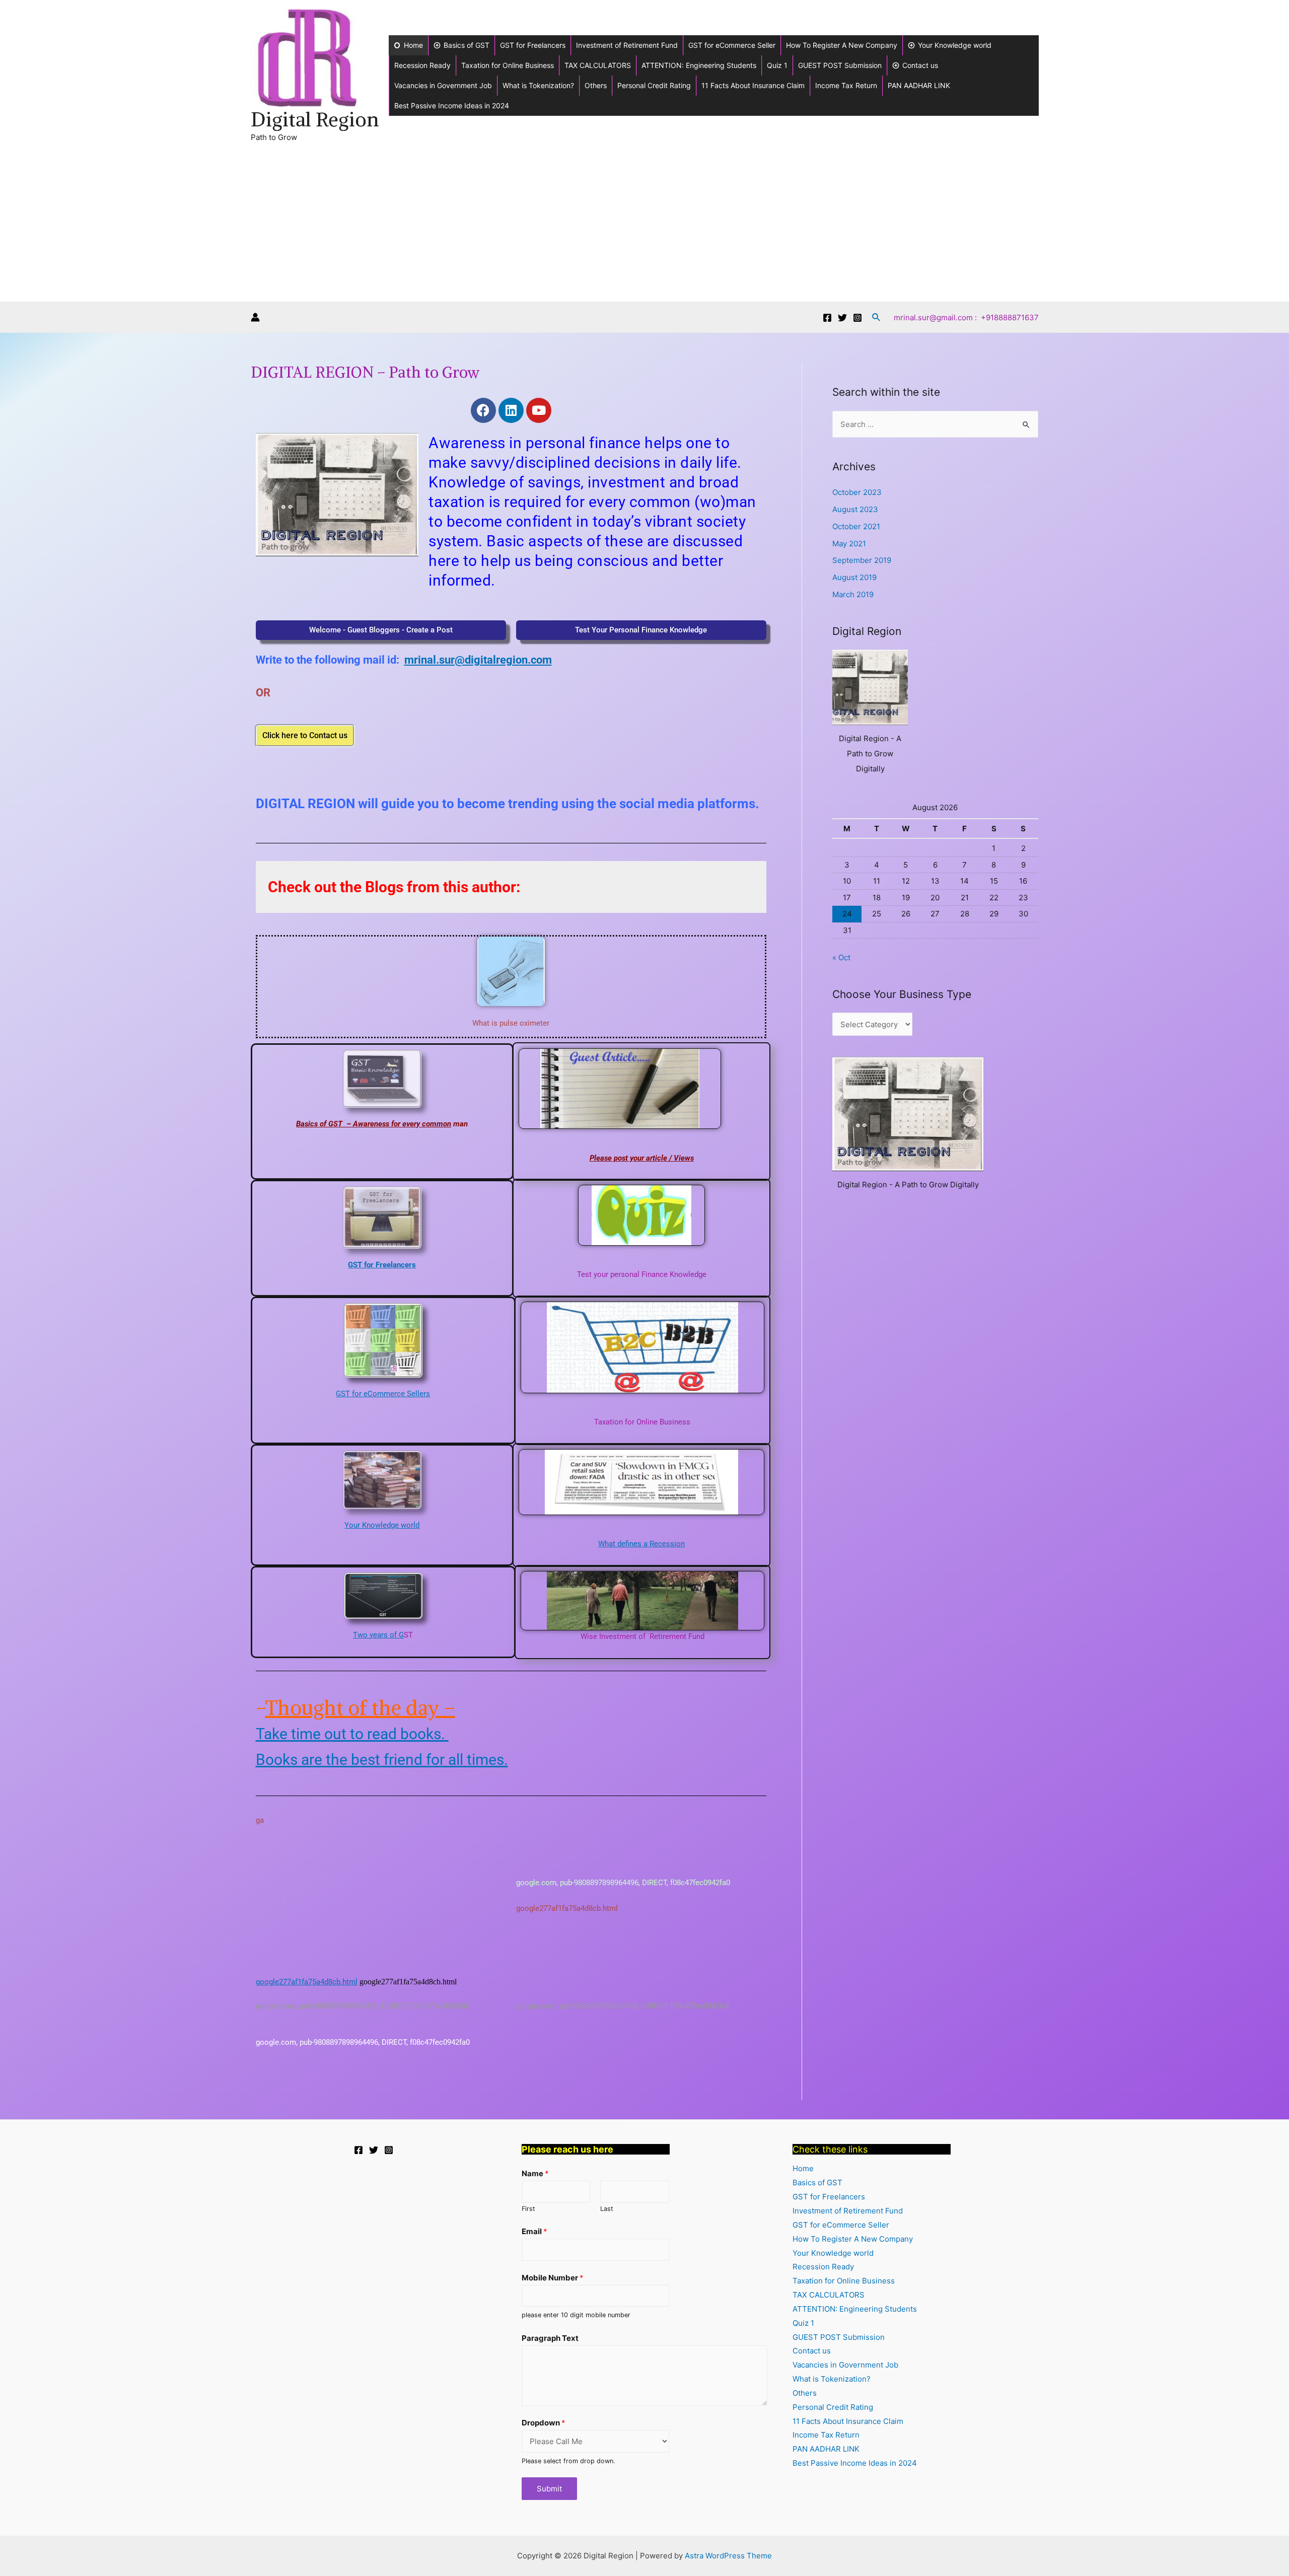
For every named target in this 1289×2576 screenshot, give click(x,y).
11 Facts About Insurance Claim (753, 85)
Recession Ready (422, 65)
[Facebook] (827, 318)
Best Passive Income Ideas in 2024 (452, 105)
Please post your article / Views (642, 1158)
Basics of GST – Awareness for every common (374, 1124)
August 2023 (855, 509)
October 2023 (857, 492)
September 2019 (862, 560)
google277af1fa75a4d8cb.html (307, 1982)
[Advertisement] (644, 226)
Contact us (920, 65)
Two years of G (378, 1635)
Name (535, 2173)
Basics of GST (467, 45)
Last (607, 2209)
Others (596, 85)
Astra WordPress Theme (728, 2556)
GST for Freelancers (533, 45)
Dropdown (544, 2423)
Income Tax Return (846, 85)
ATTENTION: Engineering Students (699, 65)
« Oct (841, 957)
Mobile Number (553, 2278)
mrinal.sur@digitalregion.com (478, 660)
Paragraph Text (550, 2338)
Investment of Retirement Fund (627, 45)
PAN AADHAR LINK (919, 85)
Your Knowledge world (955, 45)
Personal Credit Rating (654, 85)
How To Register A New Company (842, 45)
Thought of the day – (360, 1708)
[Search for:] (935, 424)
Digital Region (315, 120)
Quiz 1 (777, 65)
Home (413, 45)
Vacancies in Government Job (443, 85)
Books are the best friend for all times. (382, 1760)
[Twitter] (842, 318)
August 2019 (854, 577)
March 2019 (853, 594)
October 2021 (856, 526)
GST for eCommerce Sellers (383, 1394)
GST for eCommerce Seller (732, 45)
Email (534, 2231)
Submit (549, 2489)
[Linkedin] (511, 410)
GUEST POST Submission (840, 65)
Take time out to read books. (352, 1734)
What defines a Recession (641, 1544)
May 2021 (849, 544)
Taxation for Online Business (508, 65)
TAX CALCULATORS (598, 65)
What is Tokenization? (538, 85)
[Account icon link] (255, 317)
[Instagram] (857, 318)
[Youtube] (539, 410)
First (528, 2209)
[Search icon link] (877, 317)
